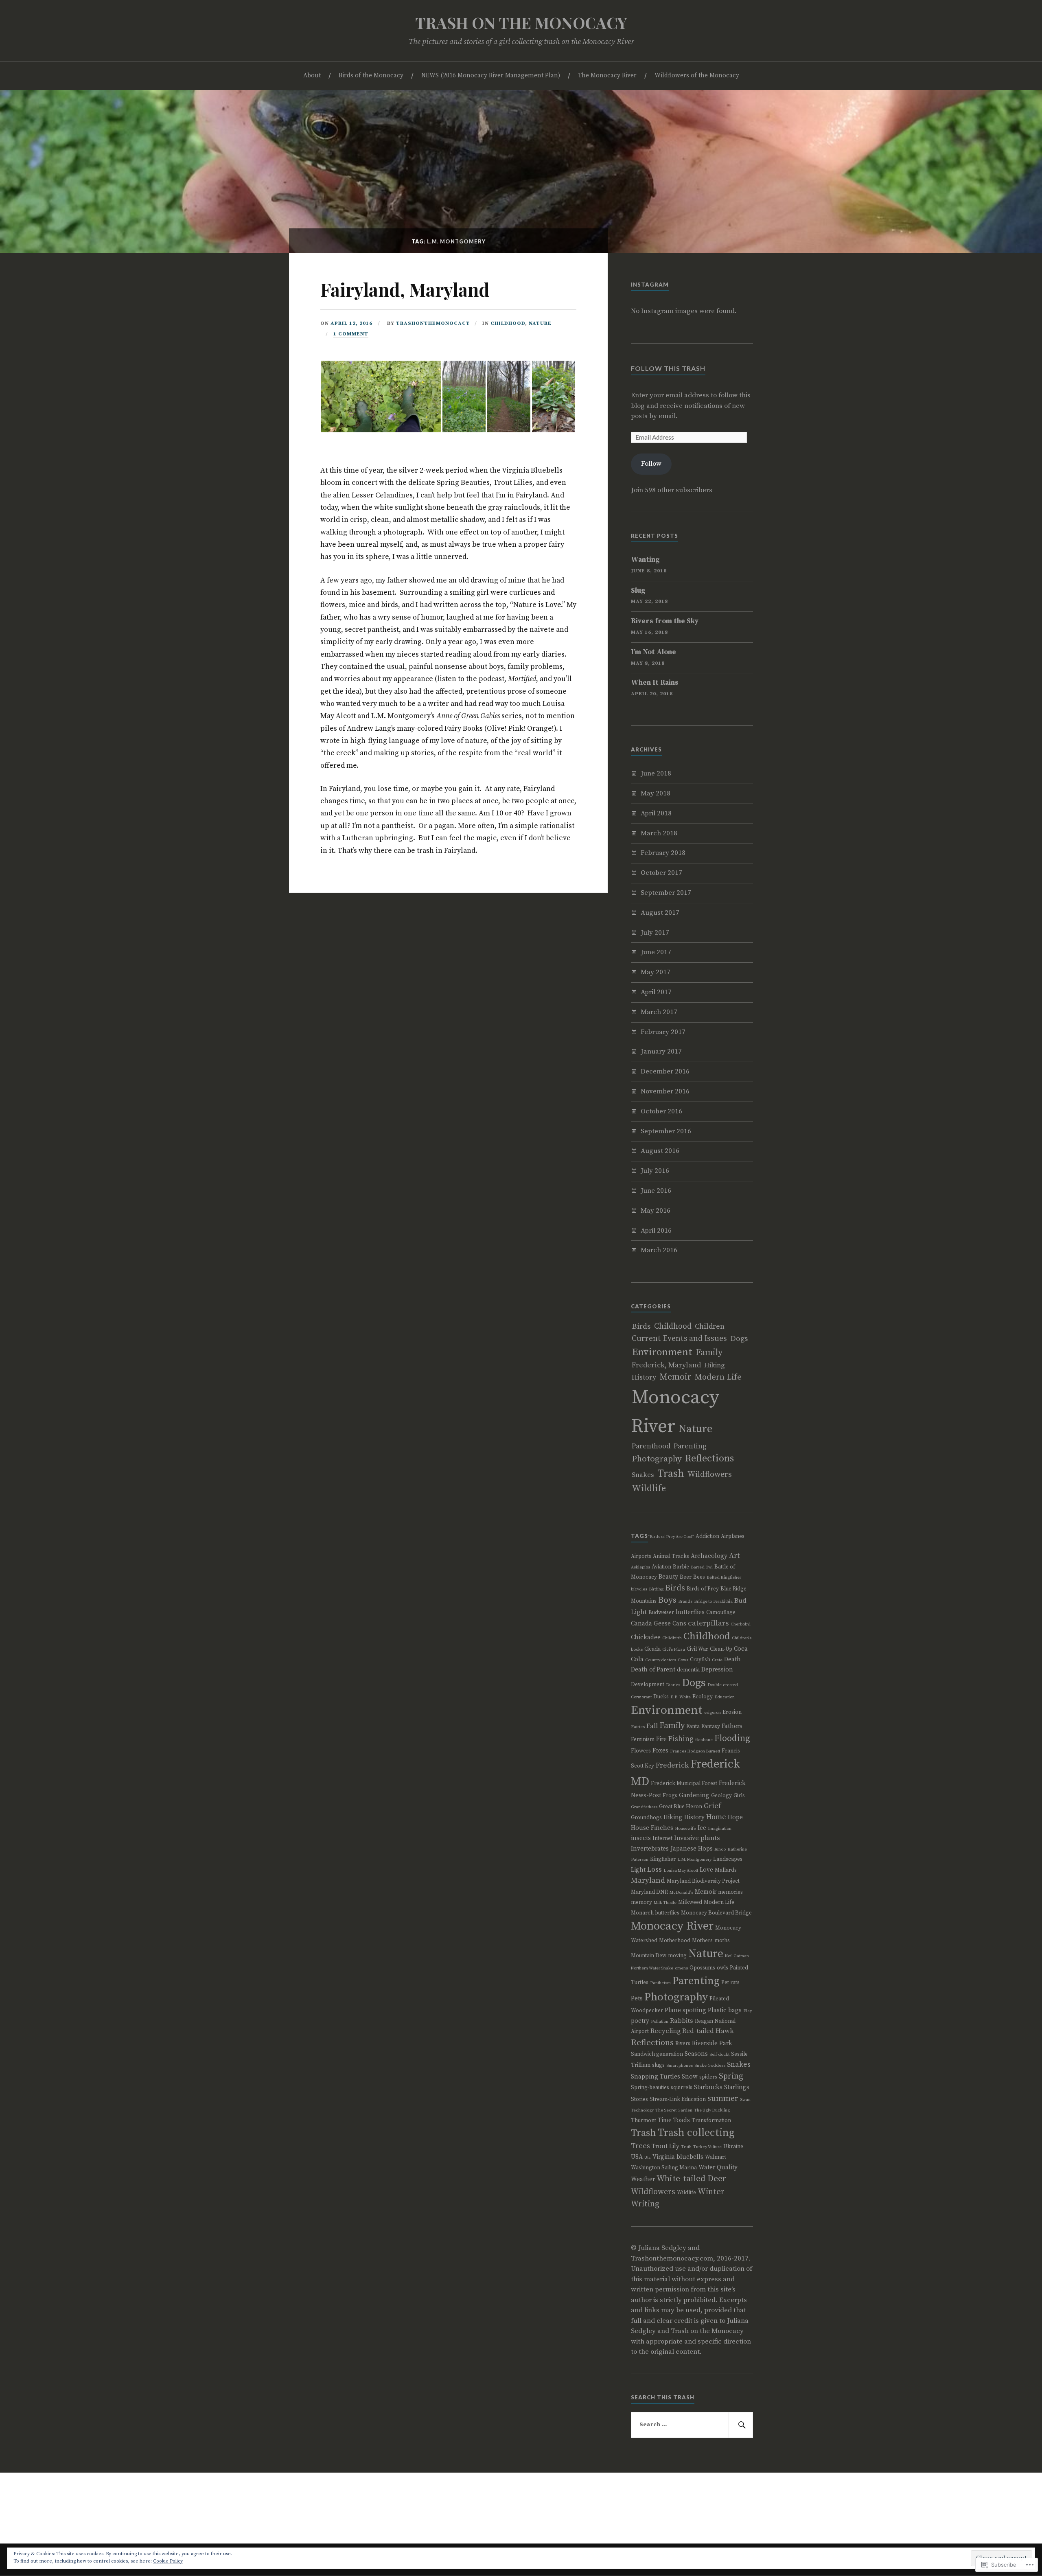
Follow (651, 464)
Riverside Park (712, 2043)
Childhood (508, 323)
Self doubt (719, 2055)
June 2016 (656, 1191)
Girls (739, 1796)
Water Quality (718, 2167)
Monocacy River (672, 1926)
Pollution (660, 2022)
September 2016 (666, 1131)
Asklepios (640, 1567)
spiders (708, 2077)
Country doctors (661, 1660)
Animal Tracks (671, 1556)
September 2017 (666, 893)
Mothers (702, 1941)
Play (748, 2011)
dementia (688, 1670)
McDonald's (681, 1893)
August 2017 (660, 913)
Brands (685, 1601)
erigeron (713, 1713)
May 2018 (656, 793)
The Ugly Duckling (712, 2110)
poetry (640, 2021)
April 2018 (656, 813)
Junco (720, 1849)
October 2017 (661, 873)
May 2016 (656, 1211)
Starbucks (708, 2087)
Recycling (665, 2031)
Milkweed (690, 1902)
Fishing (681, 1739)
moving (677, 1956)
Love (706, 1870)
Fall (652, 1726)
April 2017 (656, 992)
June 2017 (656, 952)
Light (638, 1870)
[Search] (741, 2425)
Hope (735, 1817)
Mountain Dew (649, 1956)
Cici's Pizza (674, 1649)
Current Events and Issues (679, 1338)
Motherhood (675, 1941)
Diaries (673, 1685)
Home (716, 1817)
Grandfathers (644, 1807)
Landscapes (728, 1859)
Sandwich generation (657, 2054)
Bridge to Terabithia (713, 1601)
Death (732, 1659)
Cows (683, 1660)
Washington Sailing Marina (664, 2168)
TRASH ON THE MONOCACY (521, 23)
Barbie (681, 1567)
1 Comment (351, 334)
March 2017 (659, 1012)
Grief (712, 1806)
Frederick (672, 1766)
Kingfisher (663, 1859)
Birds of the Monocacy (371, 76)
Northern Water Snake (652, 1968)
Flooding (732, 1738)
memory (641, 1902)
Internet (662, 1838)
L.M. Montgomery (694, 1860)
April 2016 (656, 1231)
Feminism (643, 1739)
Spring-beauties (650, 2088)
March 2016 (659, 1250)
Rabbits (682, 2021)
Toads (682, 2120)
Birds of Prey (703, 1589)
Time (665, 2120)
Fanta (693, 1726)
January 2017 (661, 1051)
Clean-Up (721, 1649)
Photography (657, 1459)
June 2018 (656, 773)
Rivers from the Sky (665, 621)
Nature (540, 323)
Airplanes (733, 1536)
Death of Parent (653, 1670)
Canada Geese (651, 1624)
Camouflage (721, 1612)
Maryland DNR (649, 1892)
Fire (661, 1739)
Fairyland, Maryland (405, 289)
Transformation (711, 2120)
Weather (643, 2179)
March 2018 (659, 833)
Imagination (720, 1829)
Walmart (716, 2157)
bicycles (639, 1589)
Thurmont (644, 2120)
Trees (640, 2146)
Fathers (732, 1726)
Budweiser (661, 1612)
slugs (658, 2065)
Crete (717, 1660)
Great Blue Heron (681, 1807)
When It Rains (655, 683)
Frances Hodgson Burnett (695, 1751)
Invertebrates (650, 1849)
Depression (717, 1670)
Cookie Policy (168, 2561)
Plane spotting (685, 2010)
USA (637, 2157)
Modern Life (718, 1377)
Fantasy (711, 1726)
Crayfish (700, 1660)
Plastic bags (725, 2010)
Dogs (739, 1339)
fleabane (704, 1740)
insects (641, 1838)
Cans (679, 1624)
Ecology (703, 1697)
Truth (686, 2147)
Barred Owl (702, 1567)
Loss (655, 1870)
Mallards (726, 1870)
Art (734, 1556)
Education (725, 1697)
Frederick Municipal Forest (684, 1783)
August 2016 (660, 1151)
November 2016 (665, 1091)
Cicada (652, 1649)
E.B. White (681, 1697)
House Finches (652, 1828)
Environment (662, 1352)
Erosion (732, 1712)
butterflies (690, 1612)
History (644, 1378)
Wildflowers (710, 1475)
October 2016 (661, 1111)
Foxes (660, 1751)
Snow (690, 2077)
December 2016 (665, 1071)
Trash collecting (696, 2133)
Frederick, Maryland (666, 1365)
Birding (656, 1589)
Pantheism (660, 1983)
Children (710, 1327)
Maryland (648, 1881)
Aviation (661, 1567)
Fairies (638, 1727)
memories (730, 1892)
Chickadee (646, 1637)
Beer (686, 1577)
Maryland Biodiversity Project (703, 1881)
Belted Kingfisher (724, 1577)
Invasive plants (697, 1838)
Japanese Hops (692, 1849)
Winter (711, 2192)
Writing (645, 2204)
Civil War (697, 1649)
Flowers (641, 1751)
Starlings (737, 2087)
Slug (638, 591)
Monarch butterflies (655, 1913)
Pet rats (730, 1982)
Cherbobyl (741, 1624)
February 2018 (663, 853)
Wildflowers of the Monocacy (697, 76)
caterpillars (708, 1623)
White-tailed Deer (691, 2179)
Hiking (715, 1365)
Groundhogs (646, 1818)
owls (722, 1968)
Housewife (685, 1829)
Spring (731, 2076)
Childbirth (672, 1638)
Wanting (645, 560)
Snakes (643, 1475)
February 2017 (663, 1032)
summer (723, 2099)
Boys (667, 1600)
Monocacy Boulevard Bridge (716, 1913)
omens (681, 1968)
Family (709, 1353)
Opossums (702, 1968)
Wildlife (649, 1488)
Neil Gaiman (737, 1956)
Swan (745, 2100)
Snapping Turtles (656, 2077)
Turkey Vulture (707, 2147)
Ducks (661, 1697)
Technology (642, 2110)
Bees (699, 1577)
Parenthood (651, 1446)
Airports (641, 1556)
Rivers (683, 2044)
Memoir (675, 1377)
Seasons (696, 2054)
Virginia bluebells (678, 2157)
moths (722, 1941)
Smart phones (680, 2066)
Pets (637, 1999)
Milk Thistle (665, 1903)
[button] (381, 396)
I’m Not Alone (653, 652)
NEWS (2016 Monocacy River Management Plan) (491, 76)
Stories (639, 2099)
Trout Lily (665, 2146)
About (312, 76)
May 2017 (656, 972)
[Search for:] (692, 2425)
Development (648, 1684)
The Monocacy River (607, 76)
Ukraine (733, 2147)
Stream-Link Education (678, 2099)
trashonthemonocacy (433, 323)
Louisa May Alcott (681, 1871)
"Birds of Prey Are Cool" (671, 1537)
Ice (702, 1828)
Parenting (690, 1446)
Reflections (709, 1459)
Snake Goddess (710, 2066)
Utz (648, 2158)
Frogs (670, 1796)
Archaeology (709, 1556)
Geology (721, 1796)
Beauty (668, 1577)
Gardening (694, 1795)
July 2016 (655, 1171)
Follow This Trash (668, 368)
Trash (671, 1474)
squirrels (682, 2088)
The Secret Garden (674, 2110)
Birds (641, 1326)
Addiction (707, 1536)
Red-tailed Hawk (708, 2031)
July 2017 (655, 933)
